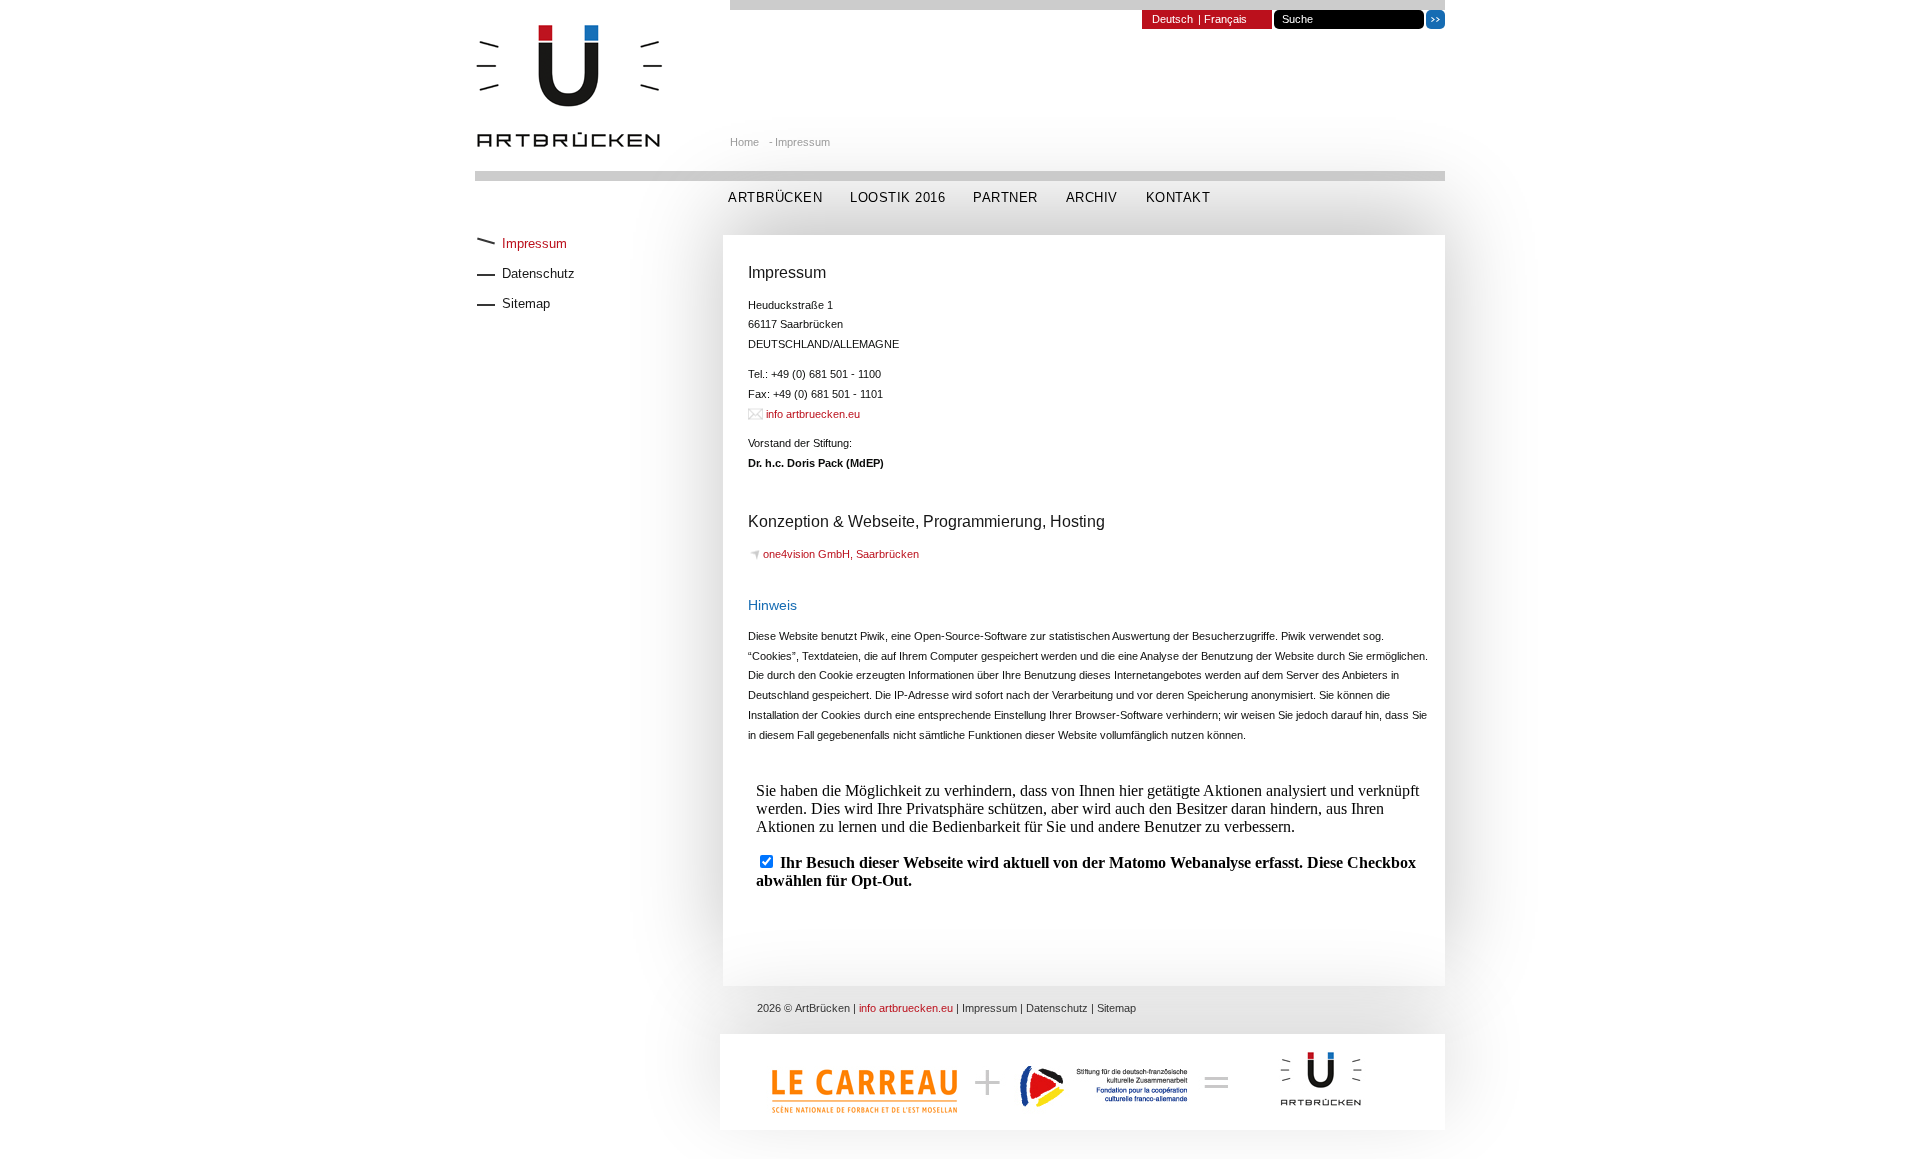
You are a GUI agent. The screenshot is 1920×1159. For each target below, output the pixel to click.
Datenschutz (1057, 1008)
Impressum (802, 142)
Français (1225, 19)
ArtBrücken (775, 197)
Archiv (1092, 197)
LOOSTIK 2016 (897, 197)
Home (744, 142)
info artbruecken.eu (813, 414)
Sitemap (1116, 1008)
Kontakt (1178, 197)
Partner (1005, 197)
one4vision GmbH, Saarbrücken (841, 554)
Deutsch (1172, 19)
